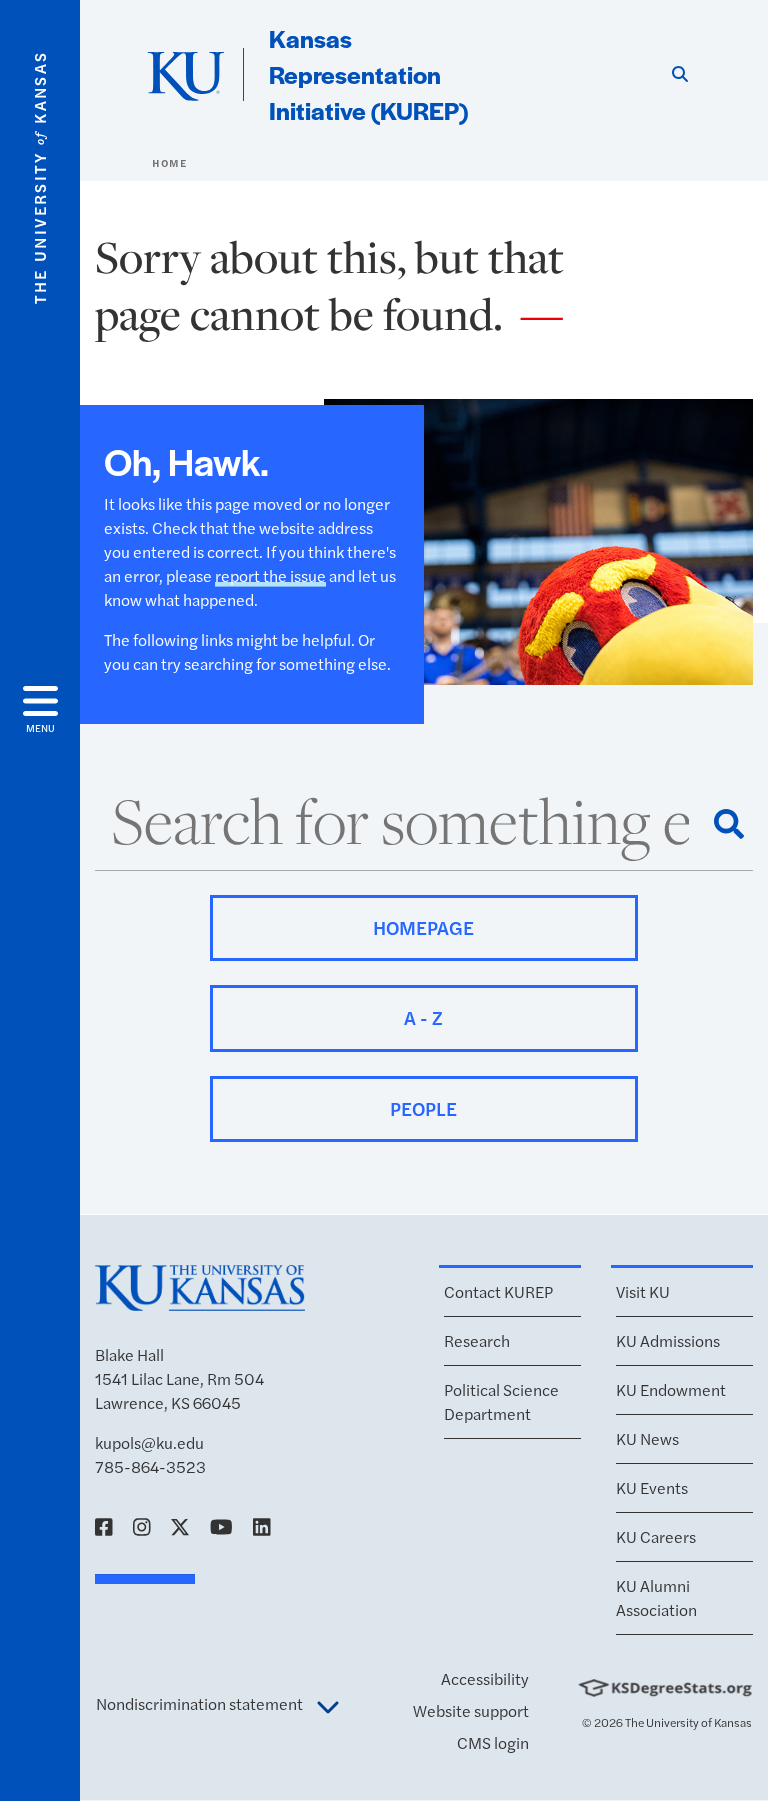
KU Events (652, 1487)
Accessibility (485, 1678)
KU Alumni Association (656, 1597)
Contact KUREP (498, 1291)
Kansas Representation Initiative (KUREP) (368, 74)
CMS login (493, 1742)
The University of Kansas (688, 1722)
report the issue (270, 575)
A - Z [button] (423, 1017)
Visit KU (643, 1291)
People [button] (423, 1108)
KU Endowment (671, 1389)
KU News (647, 1438)
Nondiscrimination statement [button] (201, 1703)
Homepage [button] (423, 927)
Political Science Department (501, 1401)
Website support (471, 1710)
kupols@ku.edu (149, 1442)
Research (477, 1340)
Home (169, 163)
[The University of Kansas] (200, 1301)
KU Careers (656, 1536)
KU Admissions (668, 1340)
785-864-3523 (150, 1466)
